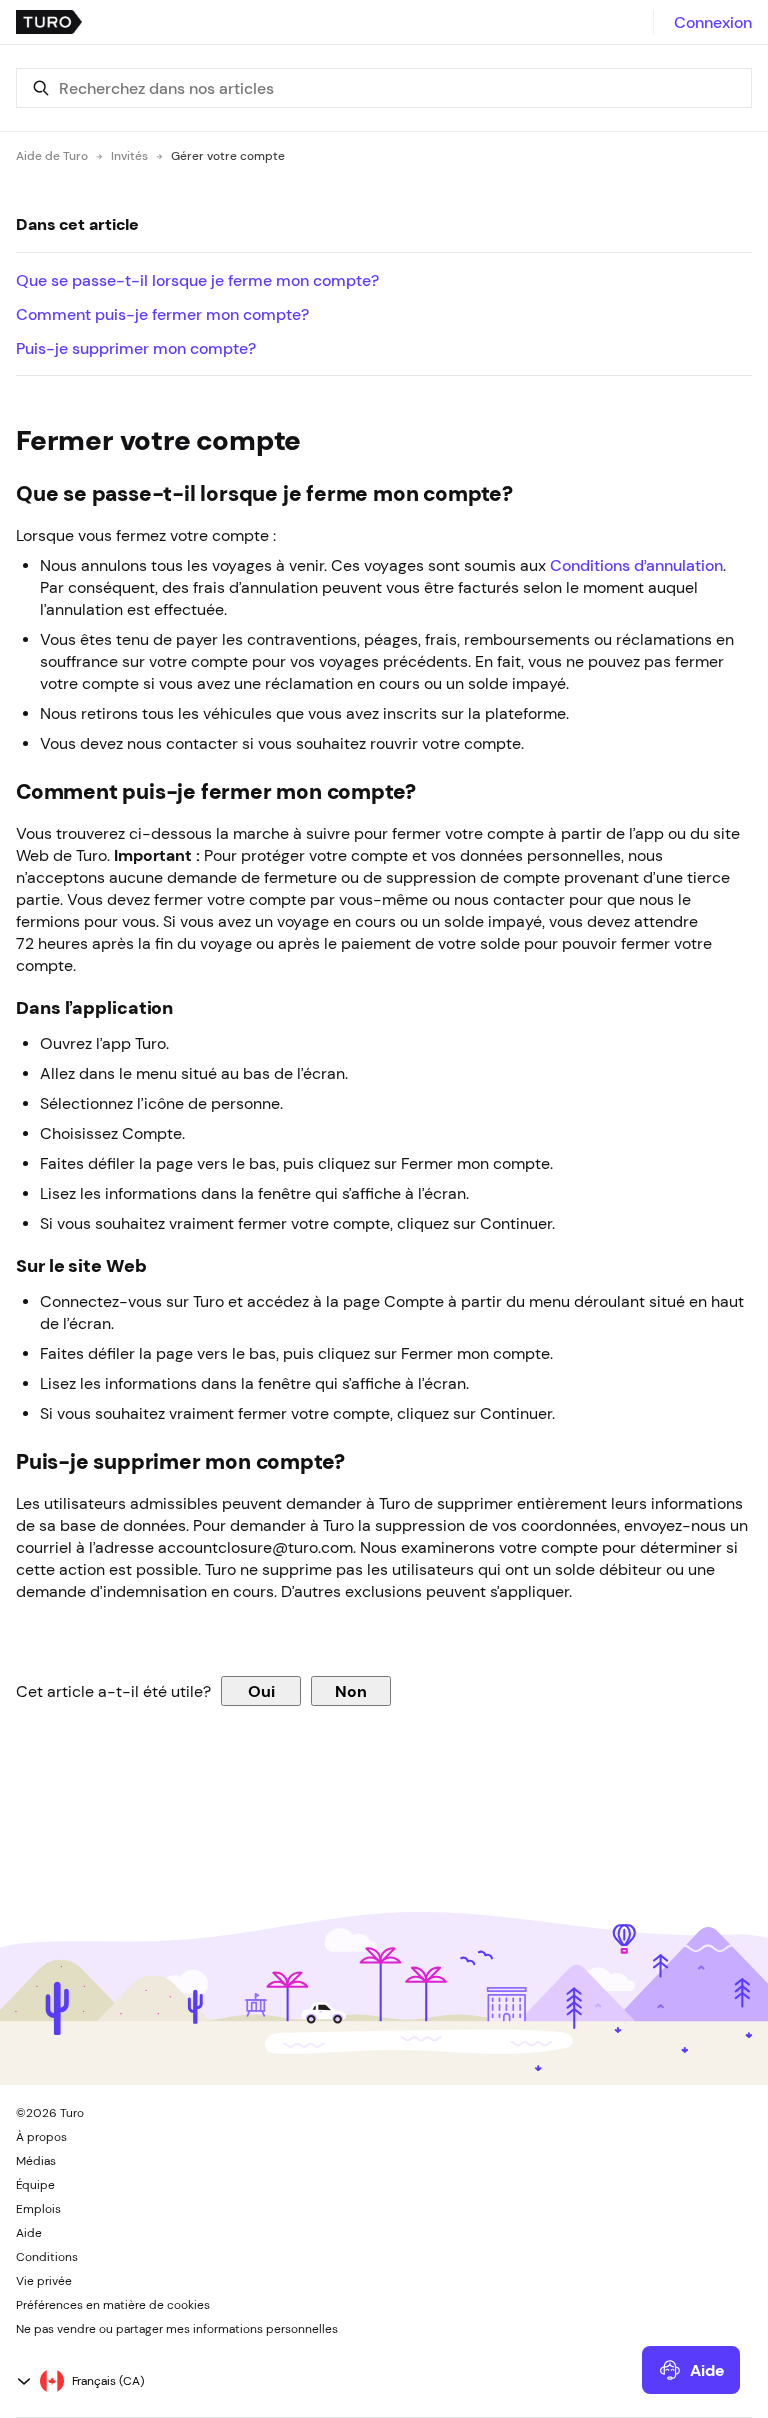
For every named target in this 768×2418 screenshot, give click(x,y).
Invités (129, 156)
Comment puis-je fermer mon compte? (162, 314)
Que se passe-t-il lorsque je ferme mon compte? (197, 280)
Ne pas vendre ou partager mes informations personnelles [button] (177, 2329)
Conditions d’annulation (636, 565)
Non (351, 1691)
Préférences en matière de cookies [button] (113, 2305)
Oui (261, 1691)
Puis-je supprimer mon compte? (136, 348)
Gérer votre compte (228, 156)
